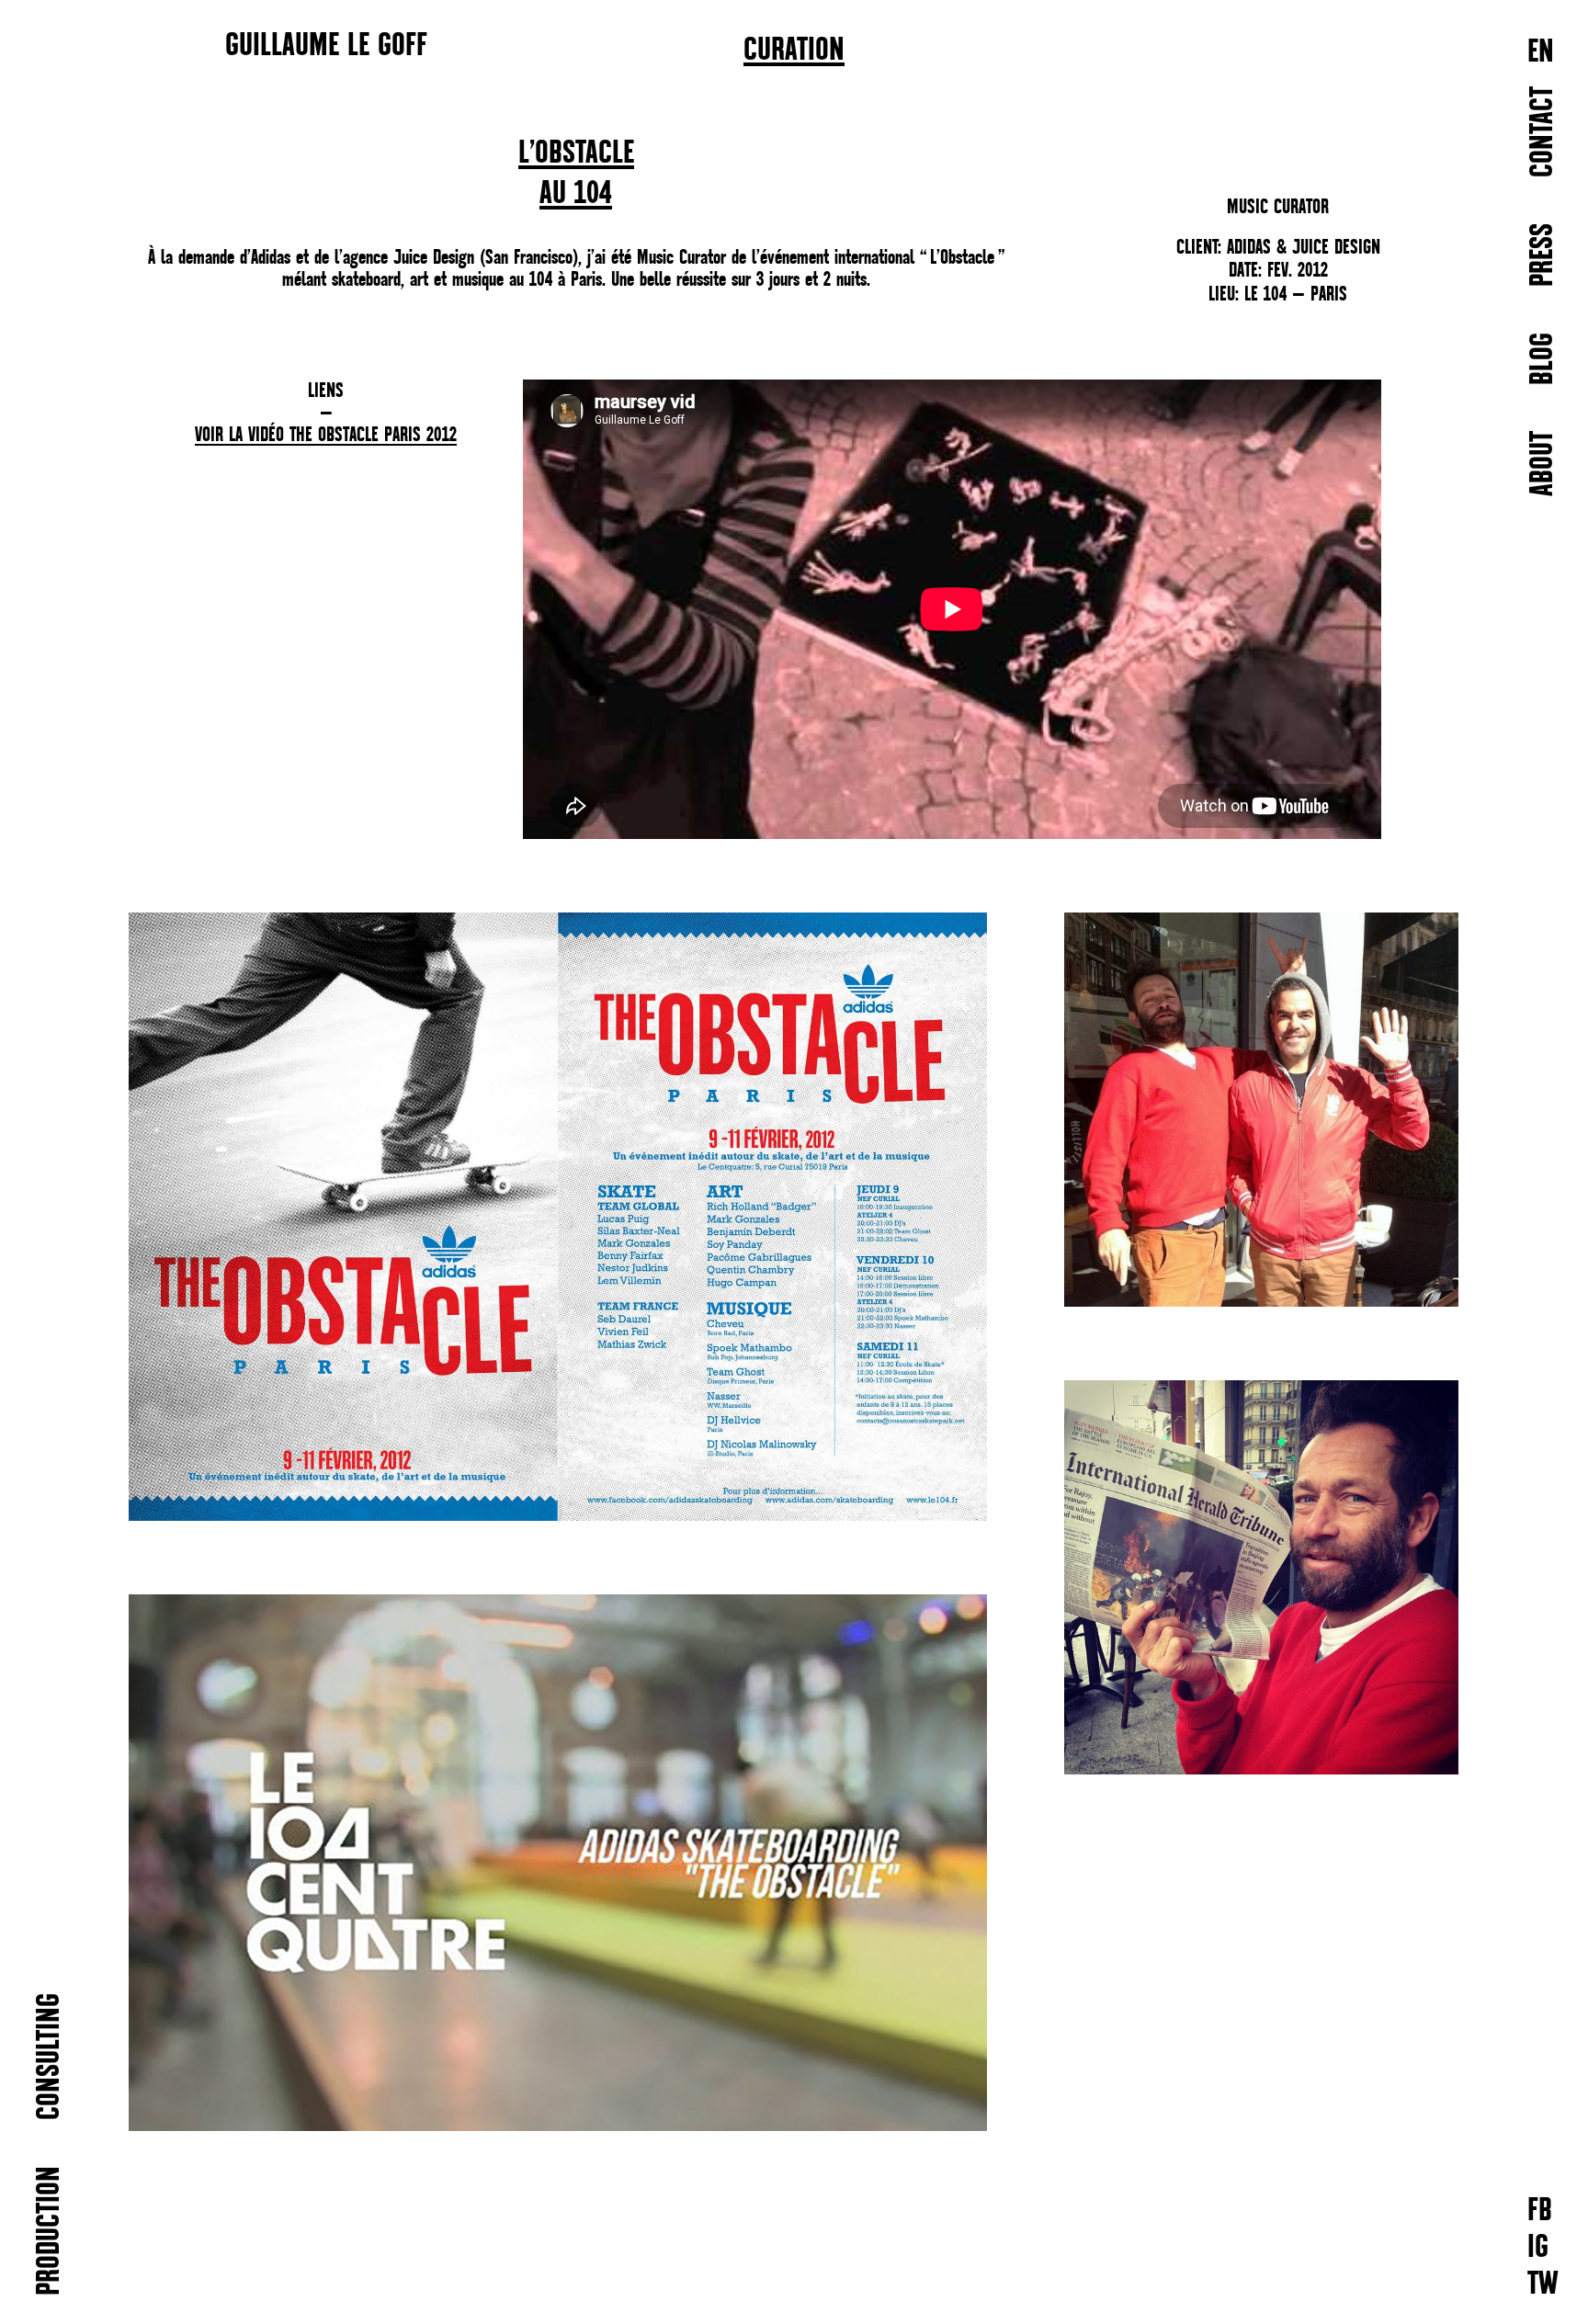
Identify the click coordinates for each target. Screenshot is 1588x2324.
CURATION (794, 51)
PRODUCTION (50, 2231)
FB (1540, 2211)
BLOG (1543, 359)
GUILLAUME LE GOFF (326, 44)
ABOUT (1543, 464)
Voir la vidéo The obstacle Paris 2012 (326, 436)
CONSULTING (50, 2057)
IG (1538, 2248)
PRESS (1543, 255)
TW (1543, 2285)
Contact (1543, 132)
